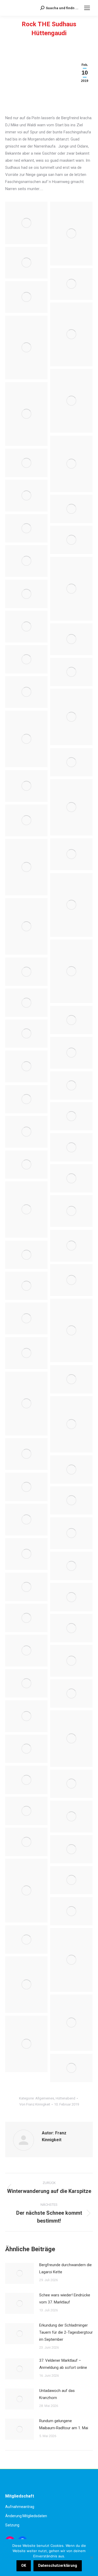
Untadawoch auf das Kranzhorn (57, 2394)
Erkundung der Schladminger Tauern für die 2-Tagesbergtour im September (66, 2332)
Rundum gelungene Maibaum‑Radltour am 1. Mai (64, 2424)
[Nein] (91, 2558)
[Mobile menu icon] (87, 8)
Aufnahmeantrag (20, 2507)
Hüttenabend (65, 2098)
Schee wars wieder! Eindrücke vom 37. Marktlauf (65, 2299)
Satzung (12, 2525)
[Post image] (20, 2273)
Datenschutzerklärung (58, 2565)
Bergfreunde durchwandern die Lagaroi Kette (65, 2268)
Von (35, 2104)
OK (24, 2565)
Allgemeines (45, 2098)
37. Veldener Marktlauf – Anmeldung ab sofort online (63, 2364)
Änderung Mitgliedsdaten (26, 2516)
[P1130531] (71, 2068)
